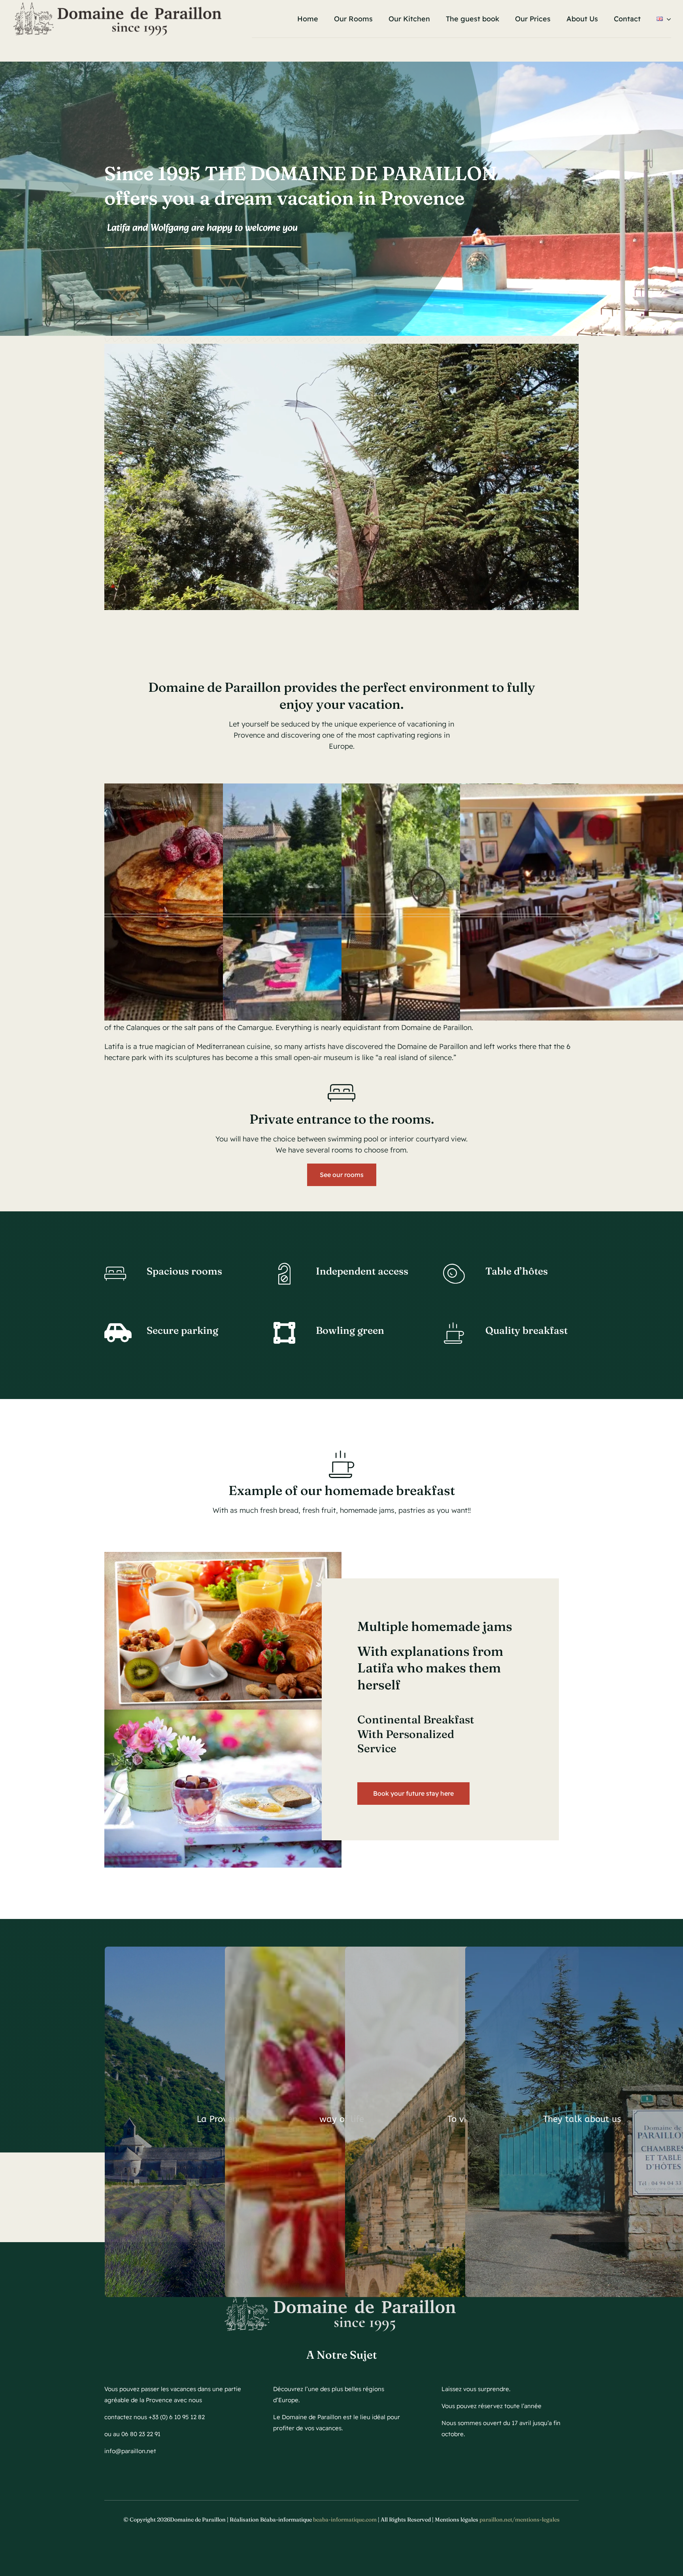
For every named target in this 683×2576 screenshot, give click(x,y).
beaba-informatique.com (345, 2520)
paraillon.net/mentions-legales (520, 2520)
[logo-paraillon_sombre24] (119, 5)
